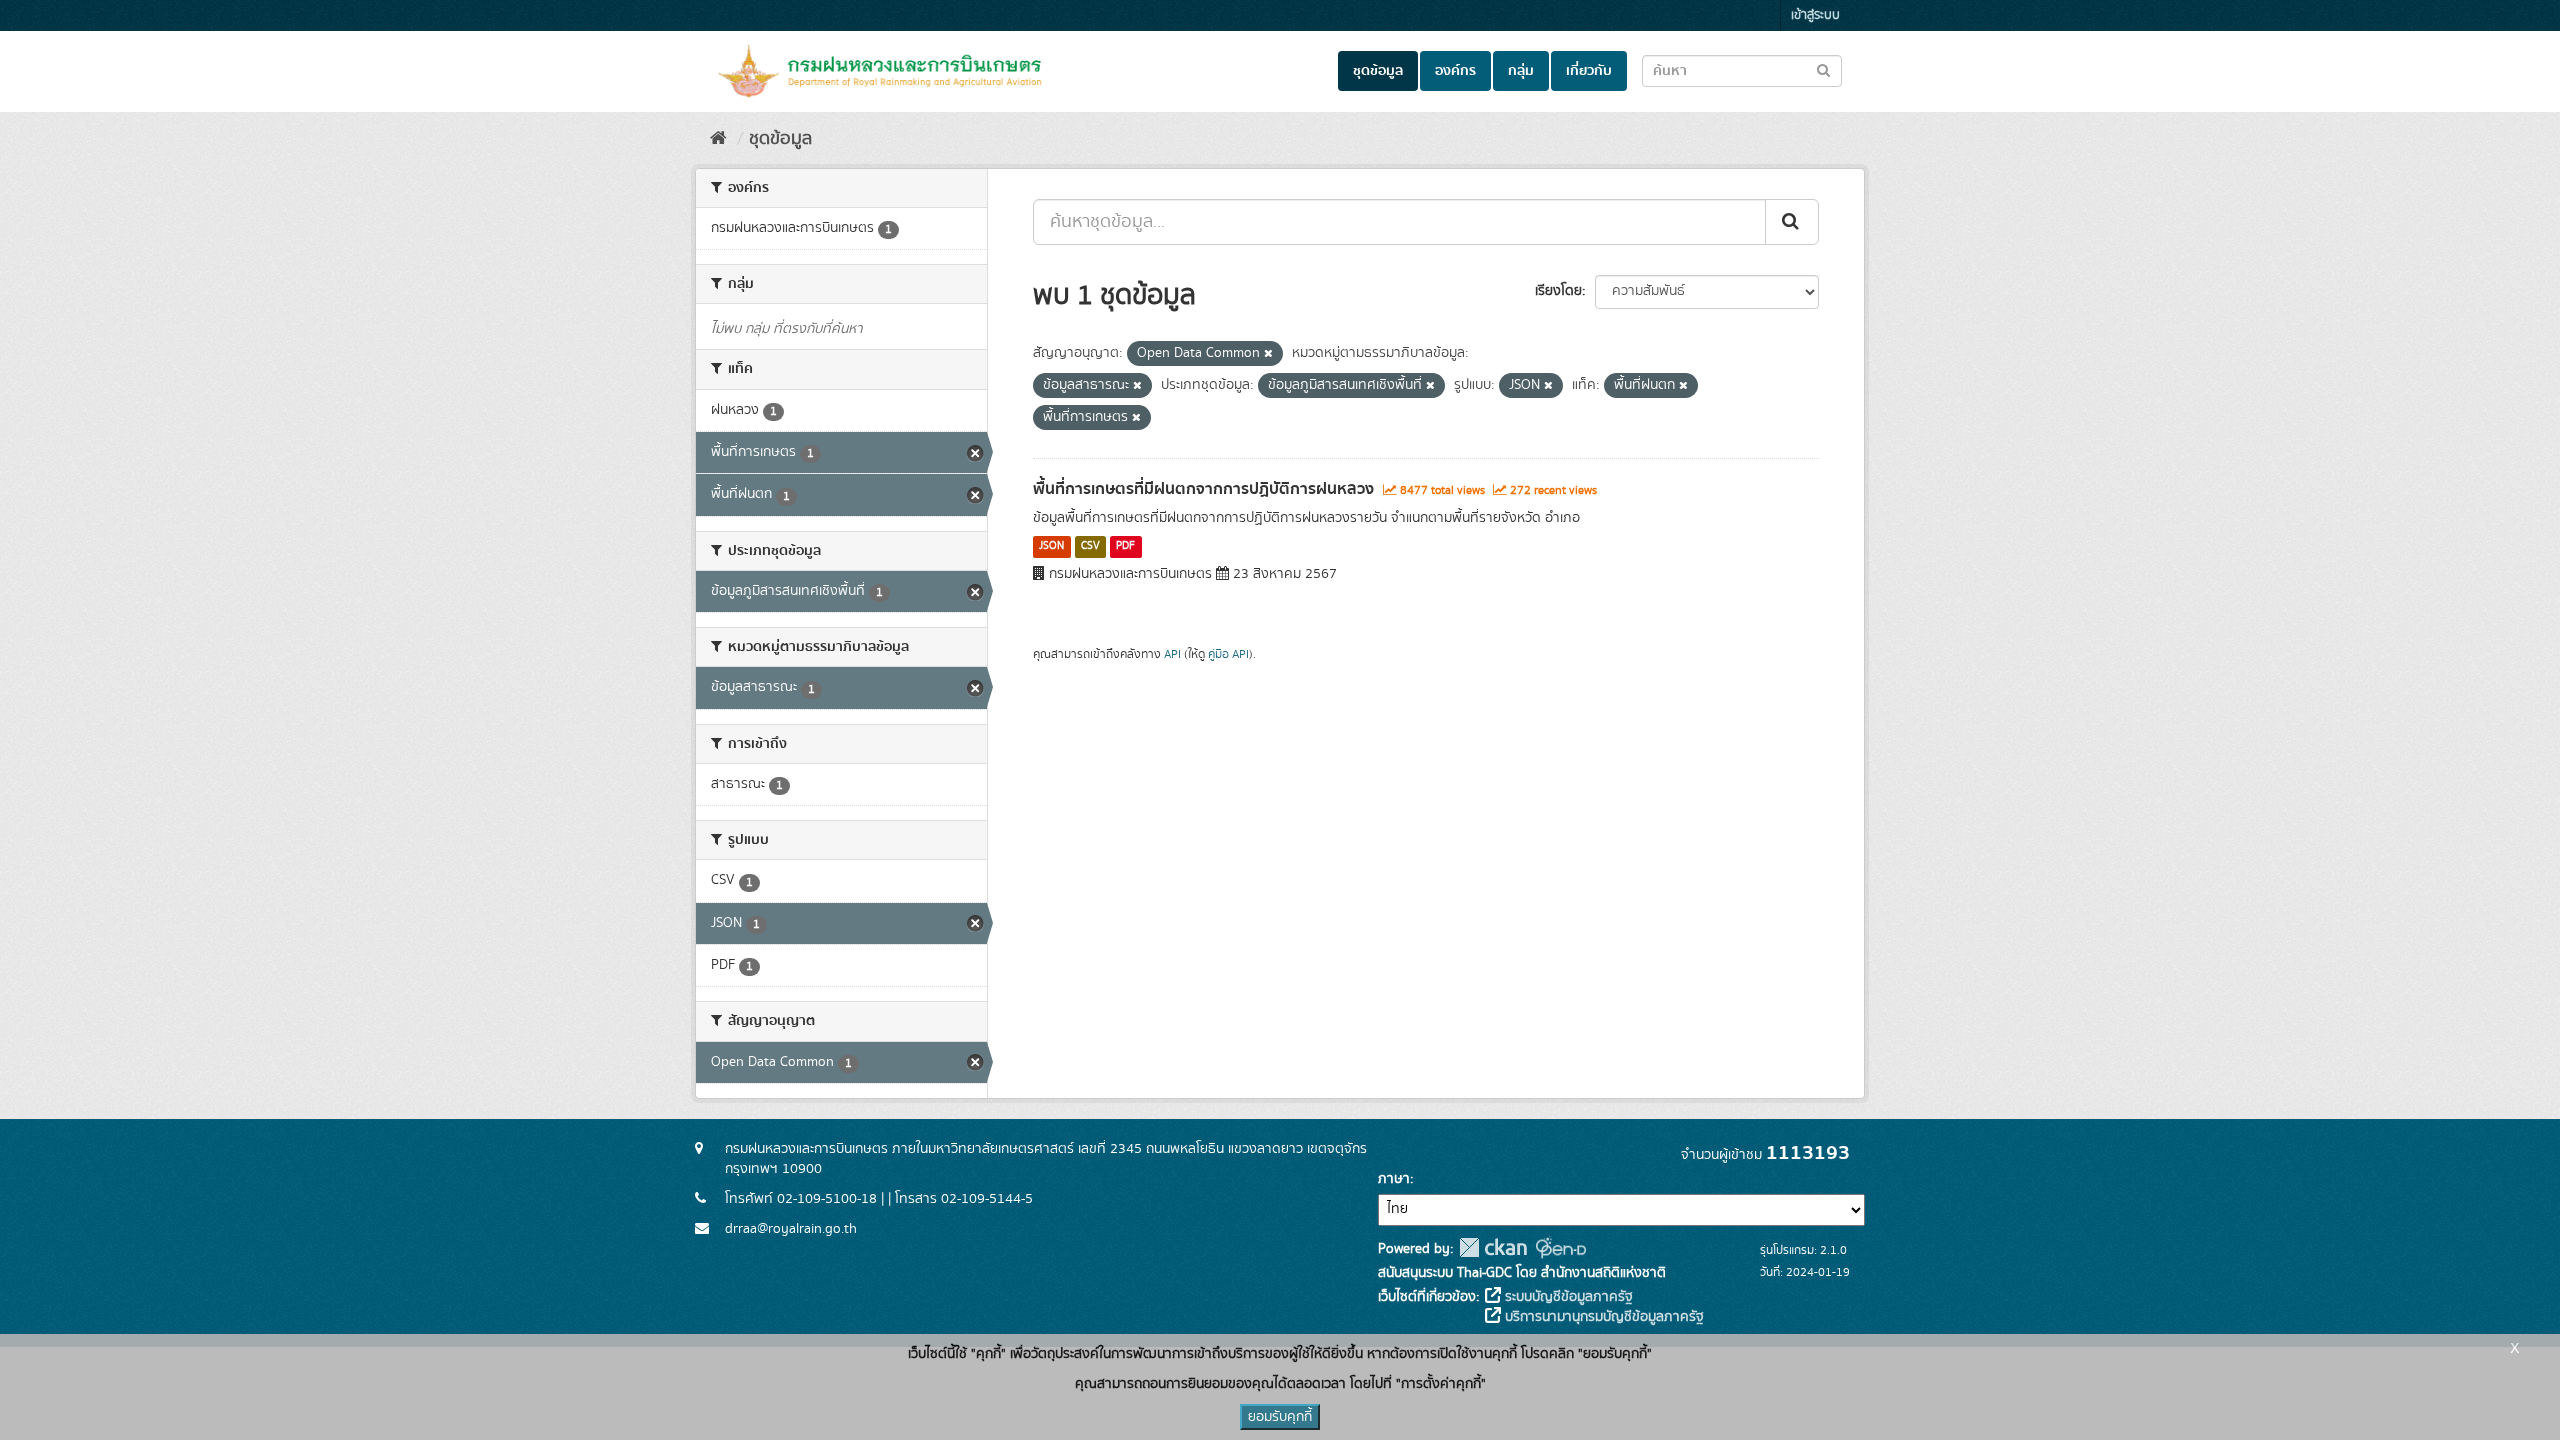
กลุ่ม (1521, 71)
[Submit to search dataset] (1823, 69)
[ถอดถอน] (1268, 354)
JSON (1051, 547)
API (1172, 654)
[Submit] (1792, 222)
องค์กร (1455, 71)
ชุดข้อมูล (1378, 71)
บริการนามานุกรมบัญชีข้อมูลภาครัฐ (1602, 1317)
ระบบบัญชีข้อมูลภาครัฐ (1567, 1297)
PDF (1125, 547)
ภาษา (1394, 1179)
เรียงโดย (1558, 291)
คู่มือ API (1228, 654)
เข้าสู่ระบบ (1815, 15)
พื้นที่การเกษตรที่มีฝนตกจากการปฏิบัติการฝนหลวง (1203, 489)
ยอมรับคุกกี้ (1280, 1417)
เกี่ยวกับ (1589, 71)
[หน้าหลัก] (718, 139)
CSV (1090, 547)
